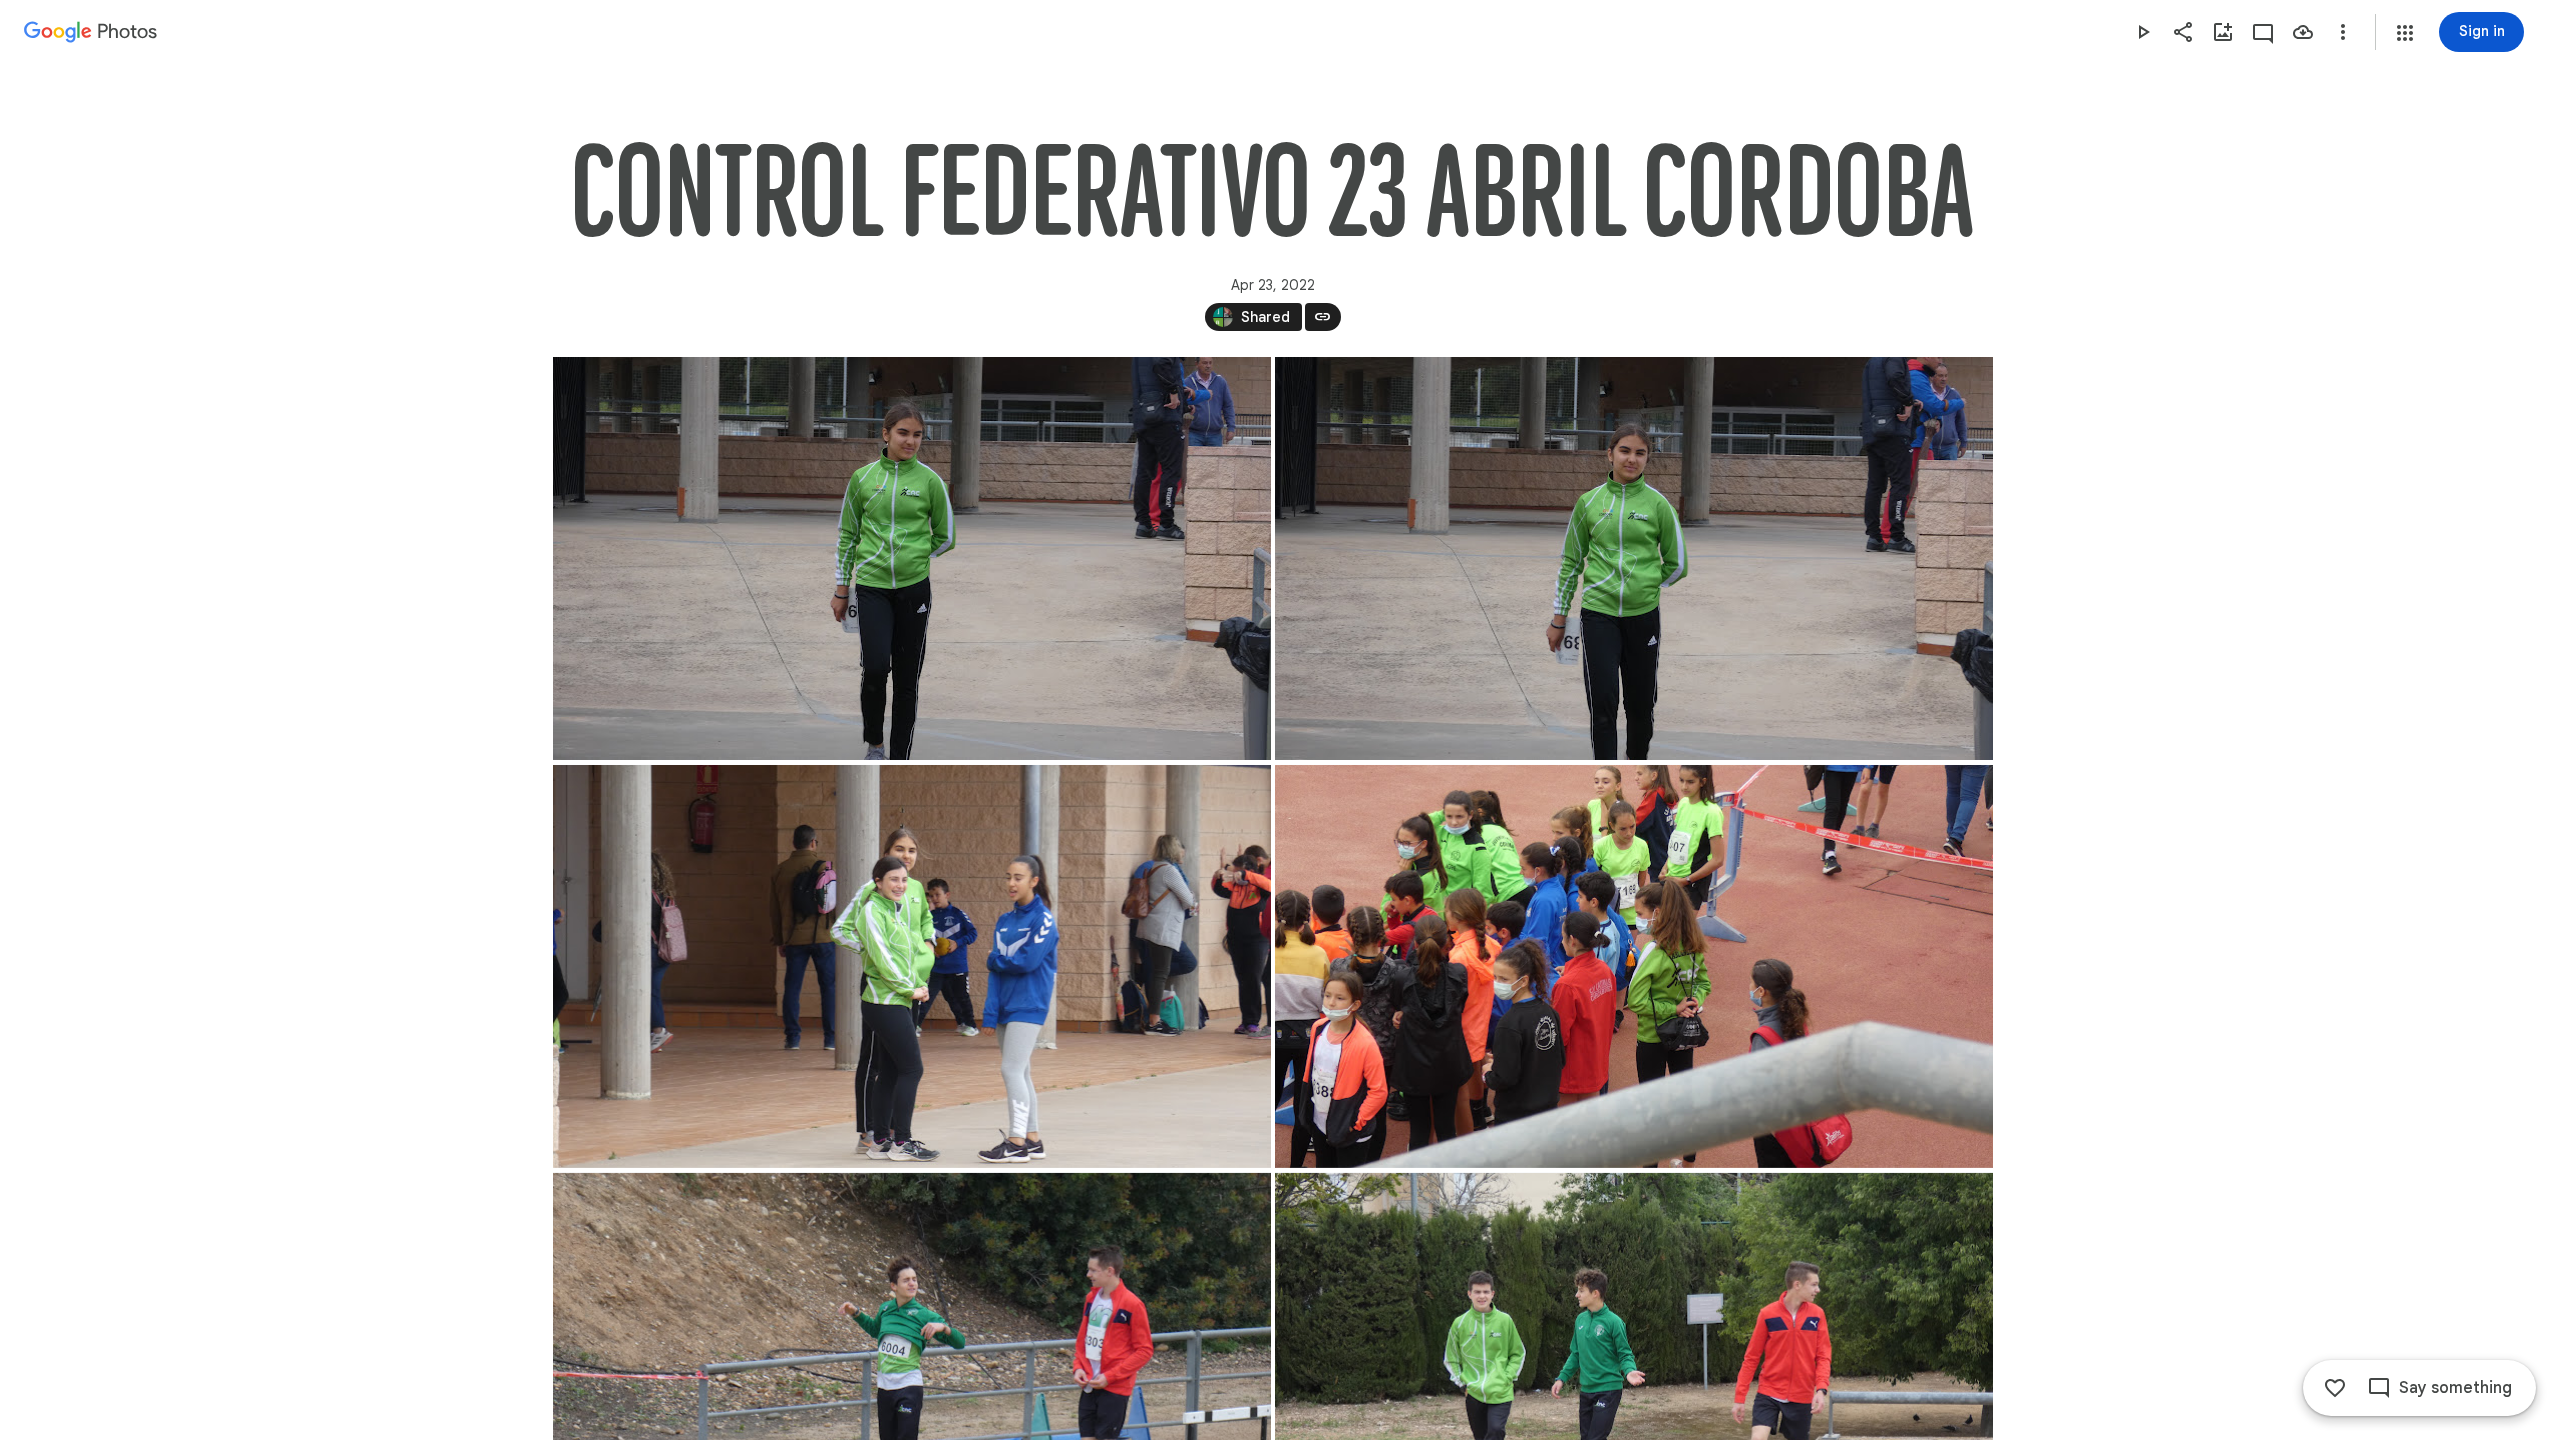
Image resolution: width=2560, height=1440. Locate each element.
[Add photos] (2223, 32)
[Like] (2335, 1388)
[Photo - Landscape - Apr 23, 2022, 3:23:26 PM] (1634, 558)
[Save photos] (2303, 32)
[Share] (2183, 32)
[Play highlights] (2143, 32)
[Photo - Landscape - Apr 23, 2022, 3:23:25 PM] (912, 558)
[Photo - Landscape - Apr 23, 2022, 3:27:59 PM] (1634, 966)
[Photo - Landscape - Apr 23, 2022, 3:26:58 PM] (912, 966)
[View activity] (2263, 32)
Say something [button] (2455, 1388)
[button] (2405, 33)
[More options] (2343, 32)
